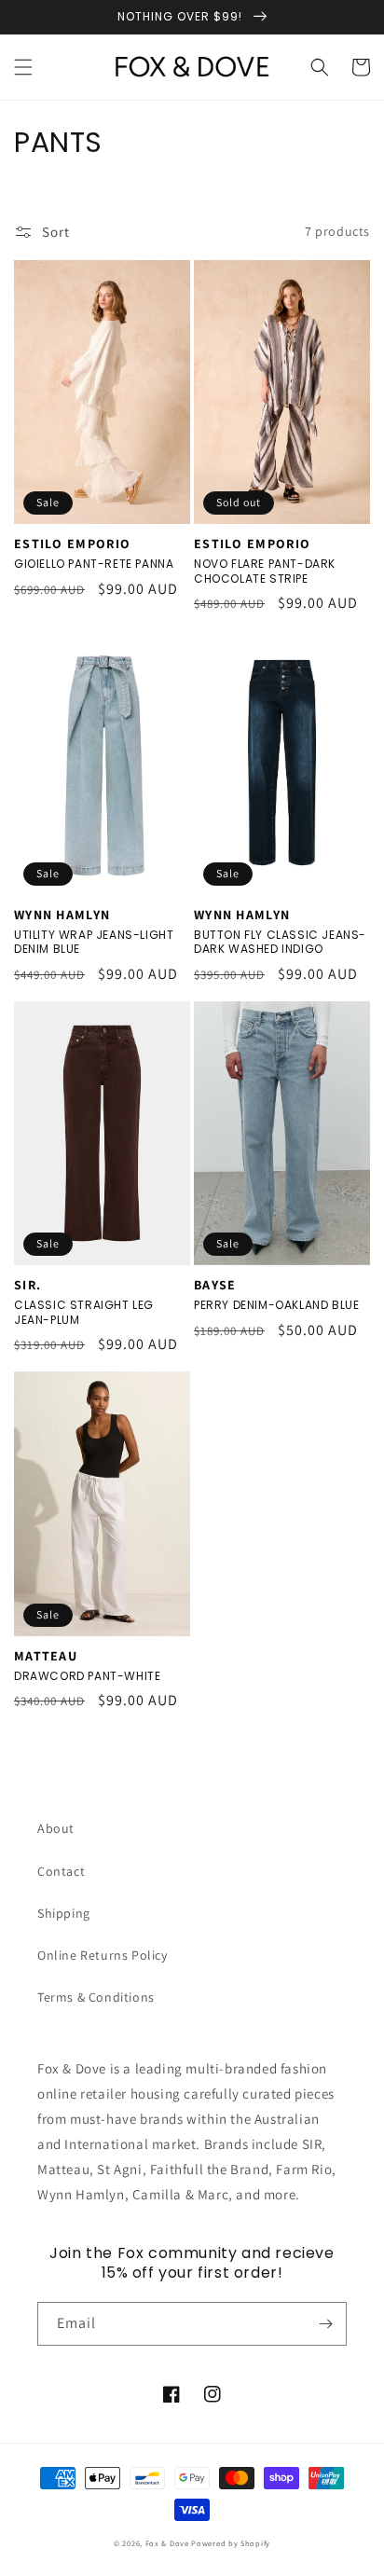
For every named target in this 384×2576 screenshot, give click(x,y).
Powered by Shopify (231, 2543)
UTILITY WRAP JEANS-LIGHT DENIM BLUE (94, 942)
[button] (23, 67)
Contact (61, 1871)
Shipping (64, 1913)
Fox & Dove (167, 2543)
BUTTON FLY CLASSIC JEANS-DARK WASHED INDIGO (280, 942)
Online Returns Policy (103, 1955)
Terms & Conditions (96, 1997)
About (56, 1828)
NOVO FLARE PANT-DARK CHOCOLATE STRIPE (265, 571)
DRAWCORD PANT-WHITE (87, 1676)
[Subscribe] (325, 2324)
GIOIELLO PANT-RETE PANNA (94, 564)
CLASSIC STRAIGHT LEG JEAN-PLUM (84, 1312)
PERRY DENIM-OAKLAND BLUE (276, 1305)
